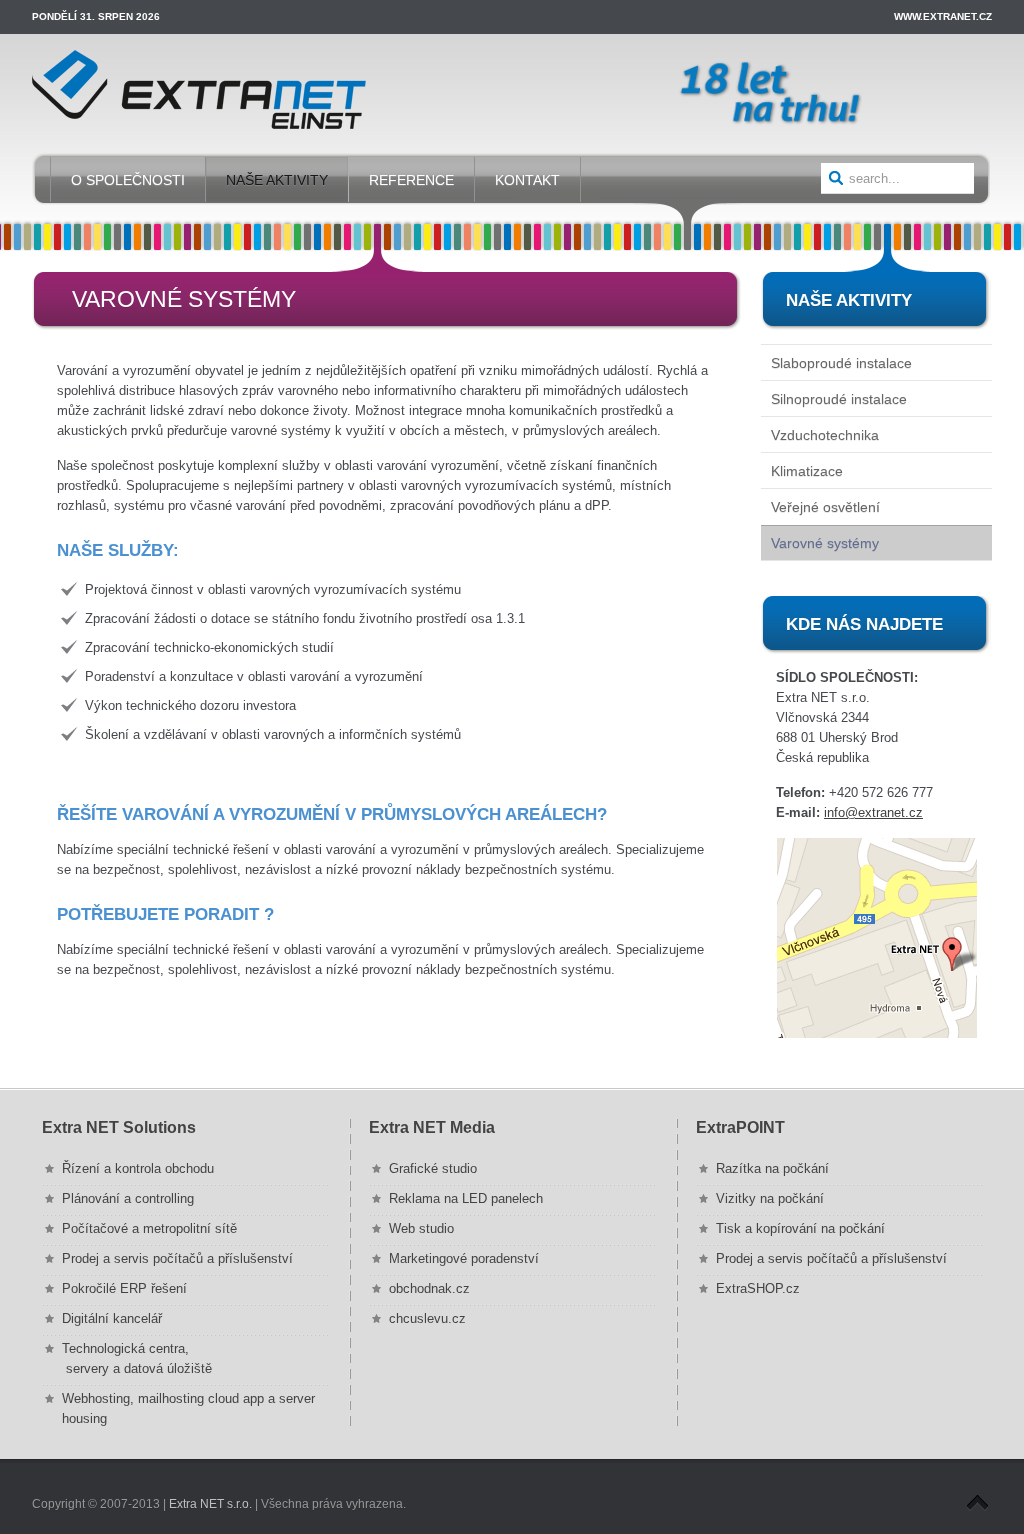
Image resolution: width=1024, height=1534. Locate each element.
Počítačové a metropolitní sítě (149, 1228)
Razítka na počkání (772, 1168)
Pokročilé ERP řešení (124, 1288)
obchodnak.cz (429, 1288)
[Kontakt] (876, 938)
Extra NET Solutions (119, 1127)
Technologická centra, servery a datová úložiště (137, 1358)
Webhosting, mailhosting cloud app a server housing (188, 1408)
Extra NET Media (432, 1127)
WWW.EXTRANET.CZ (943, 16)
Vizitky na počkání (770, 1198)
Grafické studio (433, 1168)
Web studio (421, 1228)
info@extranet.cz (873, 812)
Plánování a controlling (128, 1198)
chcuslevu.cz (427, 1318)
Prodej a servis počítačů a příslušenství (177, 1258)
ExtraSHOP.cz (758, 1288)
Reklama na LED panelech (466, 1198)
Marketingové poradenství (464, 1258)
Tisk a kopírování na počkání (800, 1228)
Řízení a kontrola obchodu (138, 1168)
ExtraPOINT (740, 1127)
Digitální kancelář (112, 1318)
